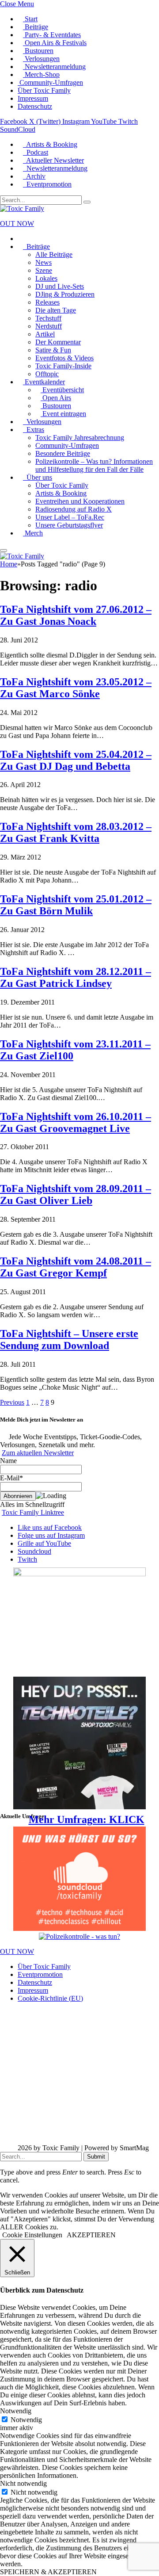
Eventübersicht (62, 390)
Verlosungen (41, 59)
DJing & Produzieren (65, 294)
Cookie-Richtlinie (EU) (50, 1998)
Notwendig (26, 2420)
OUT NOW (17, 224)
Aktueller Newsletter (53, 160)
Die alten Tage (56, 310)
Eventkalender (44, 382)
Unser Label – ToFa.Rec (70, 517)
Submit (96, 2157)
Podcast (36, 152)
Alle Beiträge (54, 254)
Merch (33, 533)
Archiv (34, 176)
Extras (34, 430)
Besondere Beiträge (63, 453)
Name (8, 1461)
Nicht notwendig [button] (23, 2483)
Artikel (45, 334)
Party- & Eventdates (52, 35)
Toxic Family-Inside (63, 366)
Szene (44, 270)
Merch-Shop (41, 75)
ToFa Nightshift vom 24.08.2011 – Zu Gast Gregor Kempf (76, 1267)
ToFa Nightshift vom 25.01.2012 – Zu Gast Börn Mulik (76, 905)
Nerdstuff (49, 326)
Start (30, 19)
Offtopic (47, 374)
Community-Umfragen (50, 82)
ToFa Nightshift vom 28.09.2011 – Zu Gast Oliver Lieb (76, 1194)
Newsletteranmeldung (54, 67)
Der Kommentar (58, 342)
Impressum (33, 98)
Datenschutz (35, 106)
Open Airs (56, 398)
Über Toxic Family (44, 90)
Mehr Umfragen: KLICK (87, 1819)
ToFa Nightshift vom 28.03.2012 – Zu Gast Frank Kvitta (76, 832)
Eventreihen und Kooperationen (80, 501)
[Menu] (4, 550)
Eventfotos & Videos (64, 358)
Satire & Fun (53, 350)
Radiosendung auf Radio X (74, 509)
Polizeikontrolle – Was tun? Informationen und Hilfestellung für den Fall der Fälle (94, 465)
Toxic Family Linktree (33, 1512)
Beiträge (36, 27)
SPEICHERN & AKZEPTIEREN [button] (48, 2572)
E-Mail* (11, 1478)
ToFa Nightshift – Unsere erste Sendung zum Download (69, 1340)
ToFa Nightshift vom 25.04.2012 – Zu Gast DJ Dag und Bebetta (76, 760)
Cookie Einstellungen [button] (32, 2235)
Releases (47, 302)
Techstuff (48, 318)
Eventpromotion (47, 184)
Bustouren (38, 51)
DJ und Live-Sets (60, 286)
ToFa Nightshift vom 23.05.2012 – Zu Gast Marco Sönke (76, 688)
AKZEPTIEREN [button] (91, 2235)
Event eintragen (63, 414)
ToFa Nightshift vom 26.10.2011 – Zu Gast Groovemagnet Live (76, 1122)
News (44, 262)
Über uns (38, 477)
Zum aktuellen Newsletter (38, 1453)
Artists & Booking (50, 144)
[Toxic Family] (22, 208)
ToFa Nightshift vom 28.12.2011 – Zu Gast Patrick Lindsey (76, 977)
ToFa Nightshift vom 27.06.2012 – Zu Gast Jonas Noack (76, 615)
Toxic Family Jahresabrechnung (80, 438)
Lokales (46, 278)
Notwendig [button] (16, 2411)
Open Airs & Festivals (55, 43)
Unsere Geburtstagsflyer (69, 525)
